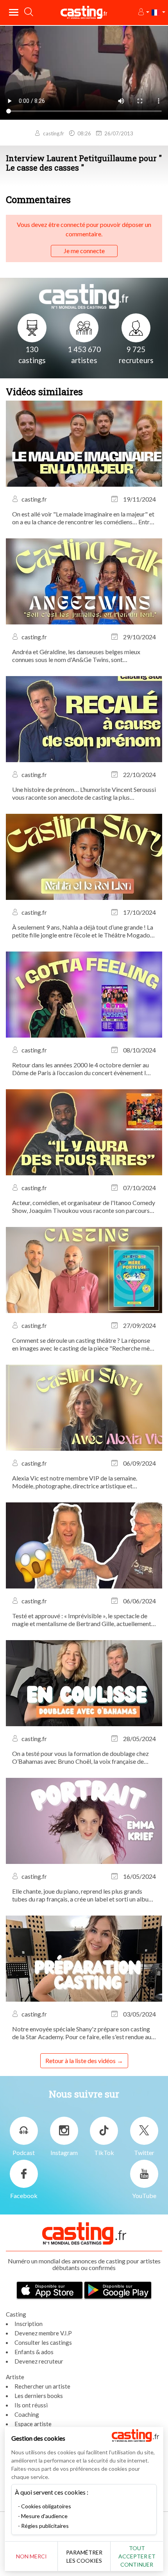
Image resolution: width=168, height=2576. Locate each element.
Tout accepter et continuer (137, 2556)
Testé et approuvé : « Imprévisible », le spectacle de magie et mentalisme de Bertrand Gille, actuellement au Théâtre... (82, 1620)
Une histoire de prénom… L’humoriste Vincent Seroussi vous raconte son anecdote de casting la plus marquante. (84, 793)
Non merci (31, 2556)
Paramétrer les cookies (84, 2556)
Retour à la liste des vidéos (80, 2061)
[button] (143, 12)
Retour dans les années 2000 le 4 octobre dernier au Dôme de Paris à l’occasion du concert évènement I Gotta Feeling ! (80, 1069)
